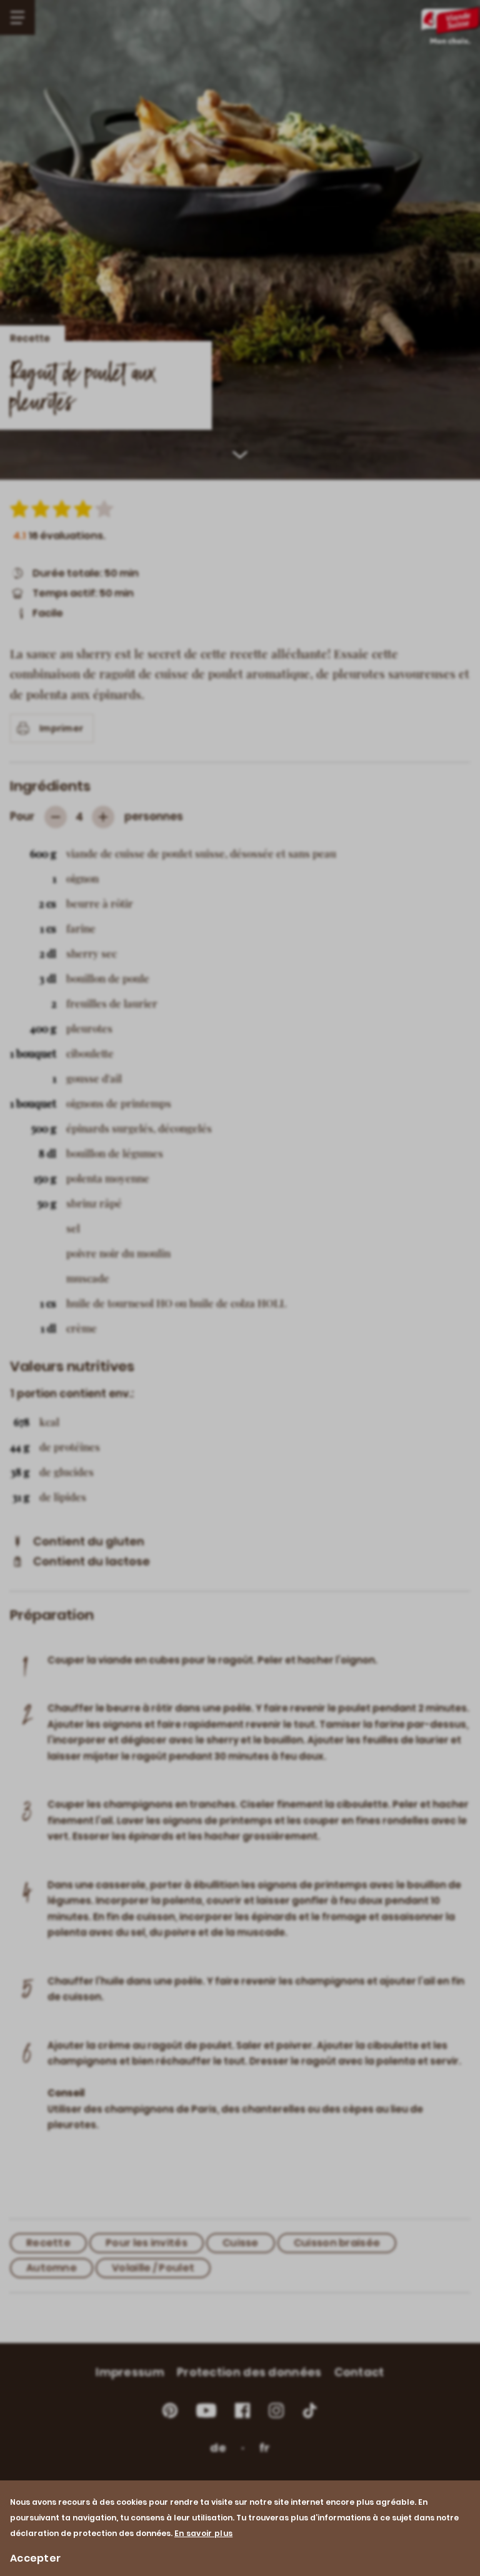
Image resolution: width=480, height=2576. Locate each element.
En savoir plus (203, 2533)
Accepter (35, 2558)
